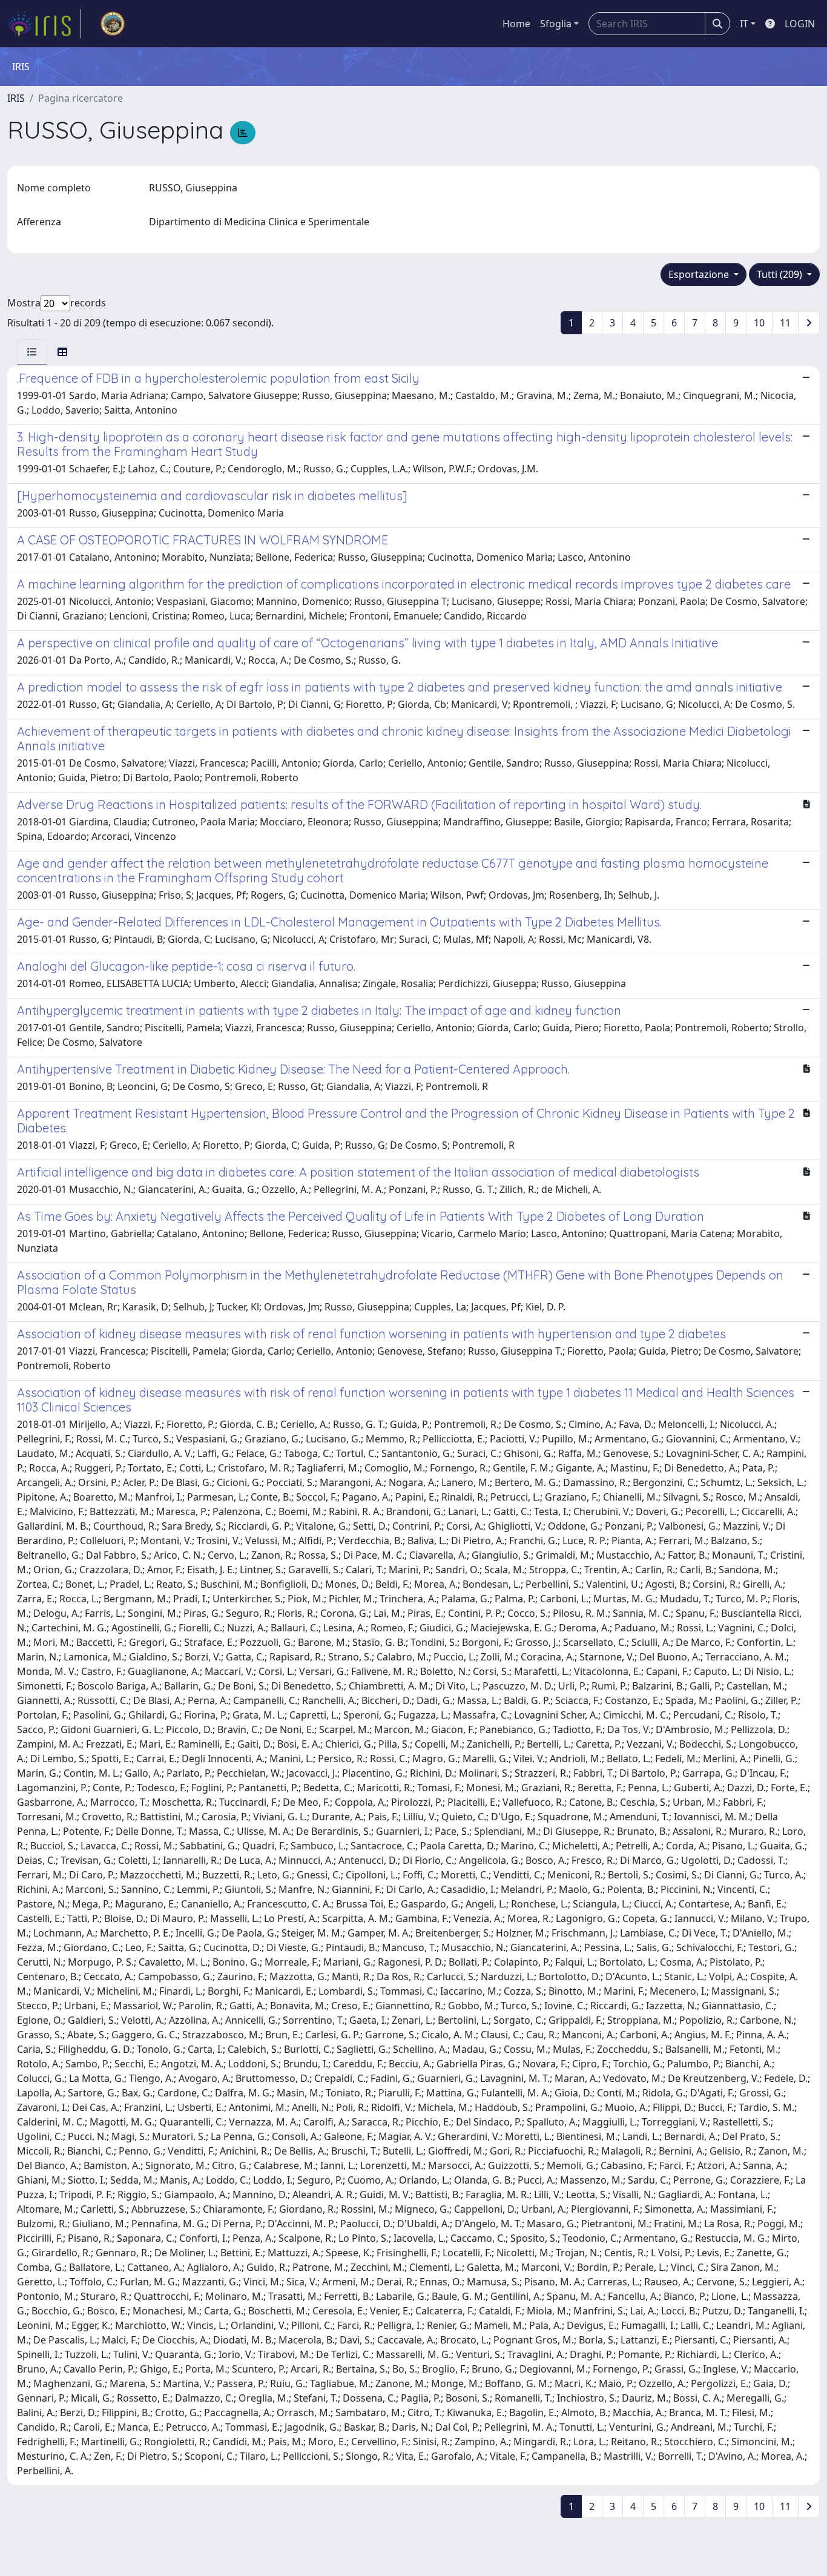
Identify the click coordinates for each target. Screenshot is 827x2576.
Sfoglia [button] (556, 24)
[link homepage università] (113, 24)
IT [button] (744, 24)
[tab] (32, 352)
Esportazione (700, 274)
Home (516, 24)
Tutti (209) (781, 274)
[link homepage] (44, 24)
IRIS (16, 98)
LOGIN (800, 24)
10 (759, 323)
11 (785, 323)
